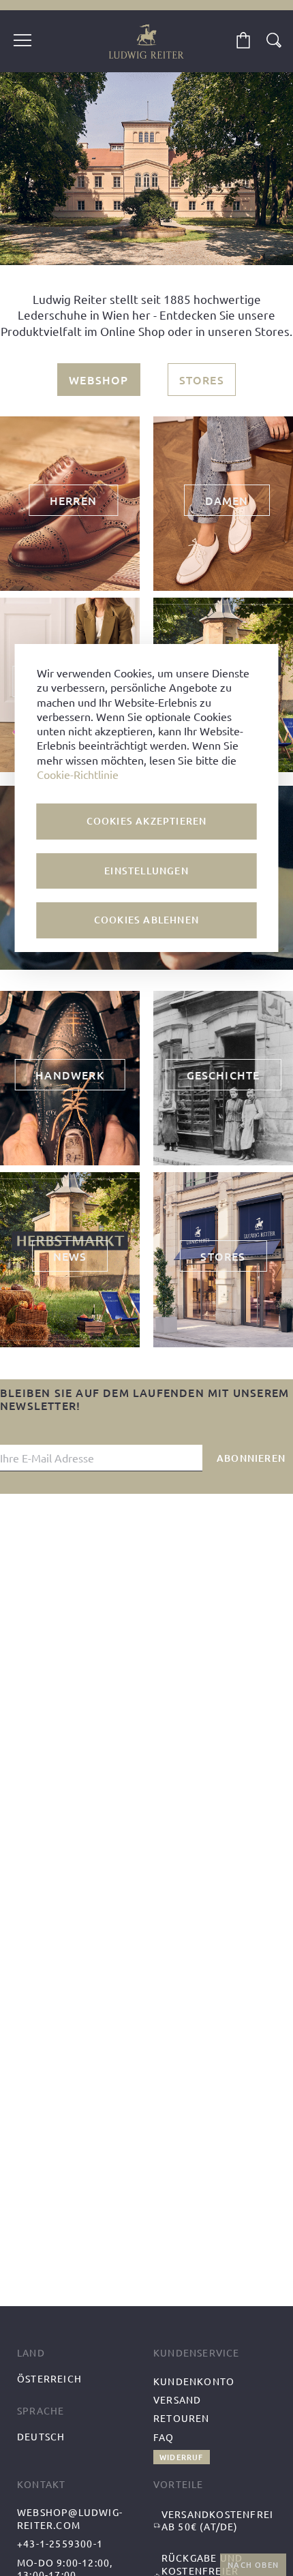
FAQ (164, 2437)
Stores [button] (202, 380)
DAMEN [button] (227, 500)
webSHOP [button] (98, 380)
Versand (177, 2399)
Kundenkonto (194, 2381)
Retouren (182, 2418)
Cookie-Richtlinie (78, 774)
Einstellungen (146, 871)
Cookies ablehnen (146, 920)
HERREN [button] (73, 500)
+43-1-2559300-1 (60, 2543)
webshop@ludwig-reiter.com (70, 2518)
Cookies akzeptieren (147, 821)
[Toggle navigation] (22, 42)
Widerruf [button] (182, 2457)
